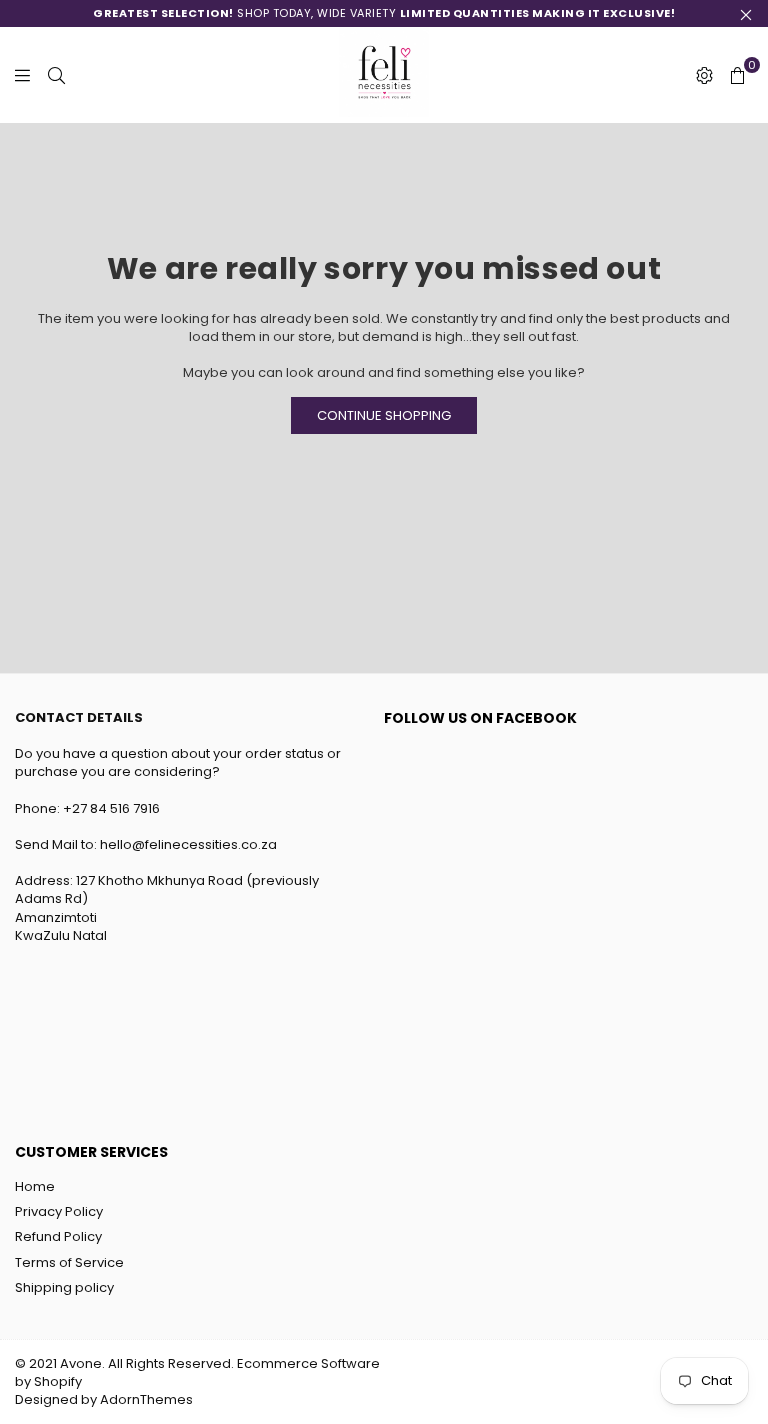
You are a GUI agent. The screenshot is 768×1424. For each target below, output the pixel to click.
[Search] (56, 75)
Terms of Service (69, 1262)
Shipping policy (64, 1287)
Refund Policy (58, 1236)
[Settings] (704, 75)
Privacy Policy (59, 1211)
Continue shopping (384, 415)
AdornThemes (146, 1399)
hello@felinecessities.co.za (190, 844)
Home (35, 1186)
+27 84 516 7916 (113, 808)
